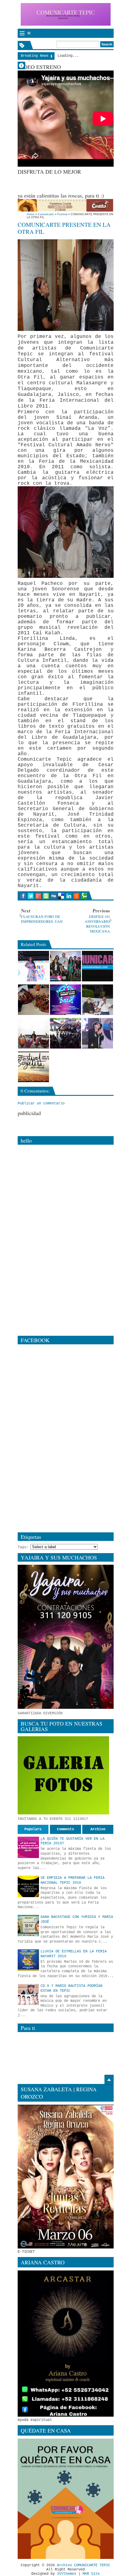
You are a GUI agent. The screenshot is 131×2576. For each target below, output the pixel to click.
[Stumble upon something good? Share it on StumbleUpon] (46, 896)
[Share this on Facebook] (23, 896)
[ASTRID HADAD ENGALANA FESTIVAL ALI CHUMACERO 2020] (97, 1033)
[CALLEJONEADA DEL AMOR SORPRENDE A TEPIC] (65, 1033)
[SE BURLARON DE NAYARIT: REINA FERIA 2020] (34, 966)
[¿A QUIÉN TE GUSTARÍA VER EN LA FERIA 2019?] (28, 1847)
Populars (33, 1829)
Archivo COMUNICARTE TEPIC (84, 2565)
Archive (98, 1829)
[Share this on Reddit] (76, 896)
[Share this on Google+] (38, 896)
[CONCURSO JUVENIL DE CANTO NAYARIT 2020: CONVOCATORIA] (65, 1000)
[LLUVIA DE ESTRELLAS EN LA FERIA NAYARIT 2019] (28, 1960)
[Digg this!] (53, 896)
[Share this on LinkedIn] (69, 896)
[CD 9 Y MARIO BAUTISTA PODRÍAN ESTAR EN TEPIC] (28, 1994)
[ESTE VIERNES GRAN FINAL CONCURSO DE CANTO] (65, 966)
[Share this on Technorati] (84, 896)
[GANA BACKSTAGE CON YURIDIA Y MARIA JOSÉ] (28, 1926)
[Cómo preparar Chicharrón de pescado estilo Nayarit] (34, 1000)
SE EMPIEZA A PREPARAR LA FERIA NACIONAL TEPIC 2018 (73, 1880)
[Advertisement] (74, 183)
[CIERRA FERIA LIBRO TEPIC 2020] (97, 1000)
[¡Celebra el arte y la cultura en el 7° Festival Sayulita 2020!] (34, 1067)
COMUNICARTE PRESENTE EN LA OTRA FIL (64, 228)
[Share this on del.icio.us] (61, 896)
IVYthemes (67, 2574)
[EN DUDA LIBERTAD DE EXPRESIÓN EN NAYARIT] (97, 966)
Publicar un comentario (41, 1103)
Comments (65, 1829)
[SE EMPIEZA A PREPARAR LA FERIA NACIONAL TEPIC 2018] (28, 1886)
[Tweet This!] (31, 896)
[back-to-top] (109, 2080)
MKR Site (91, 2574)
